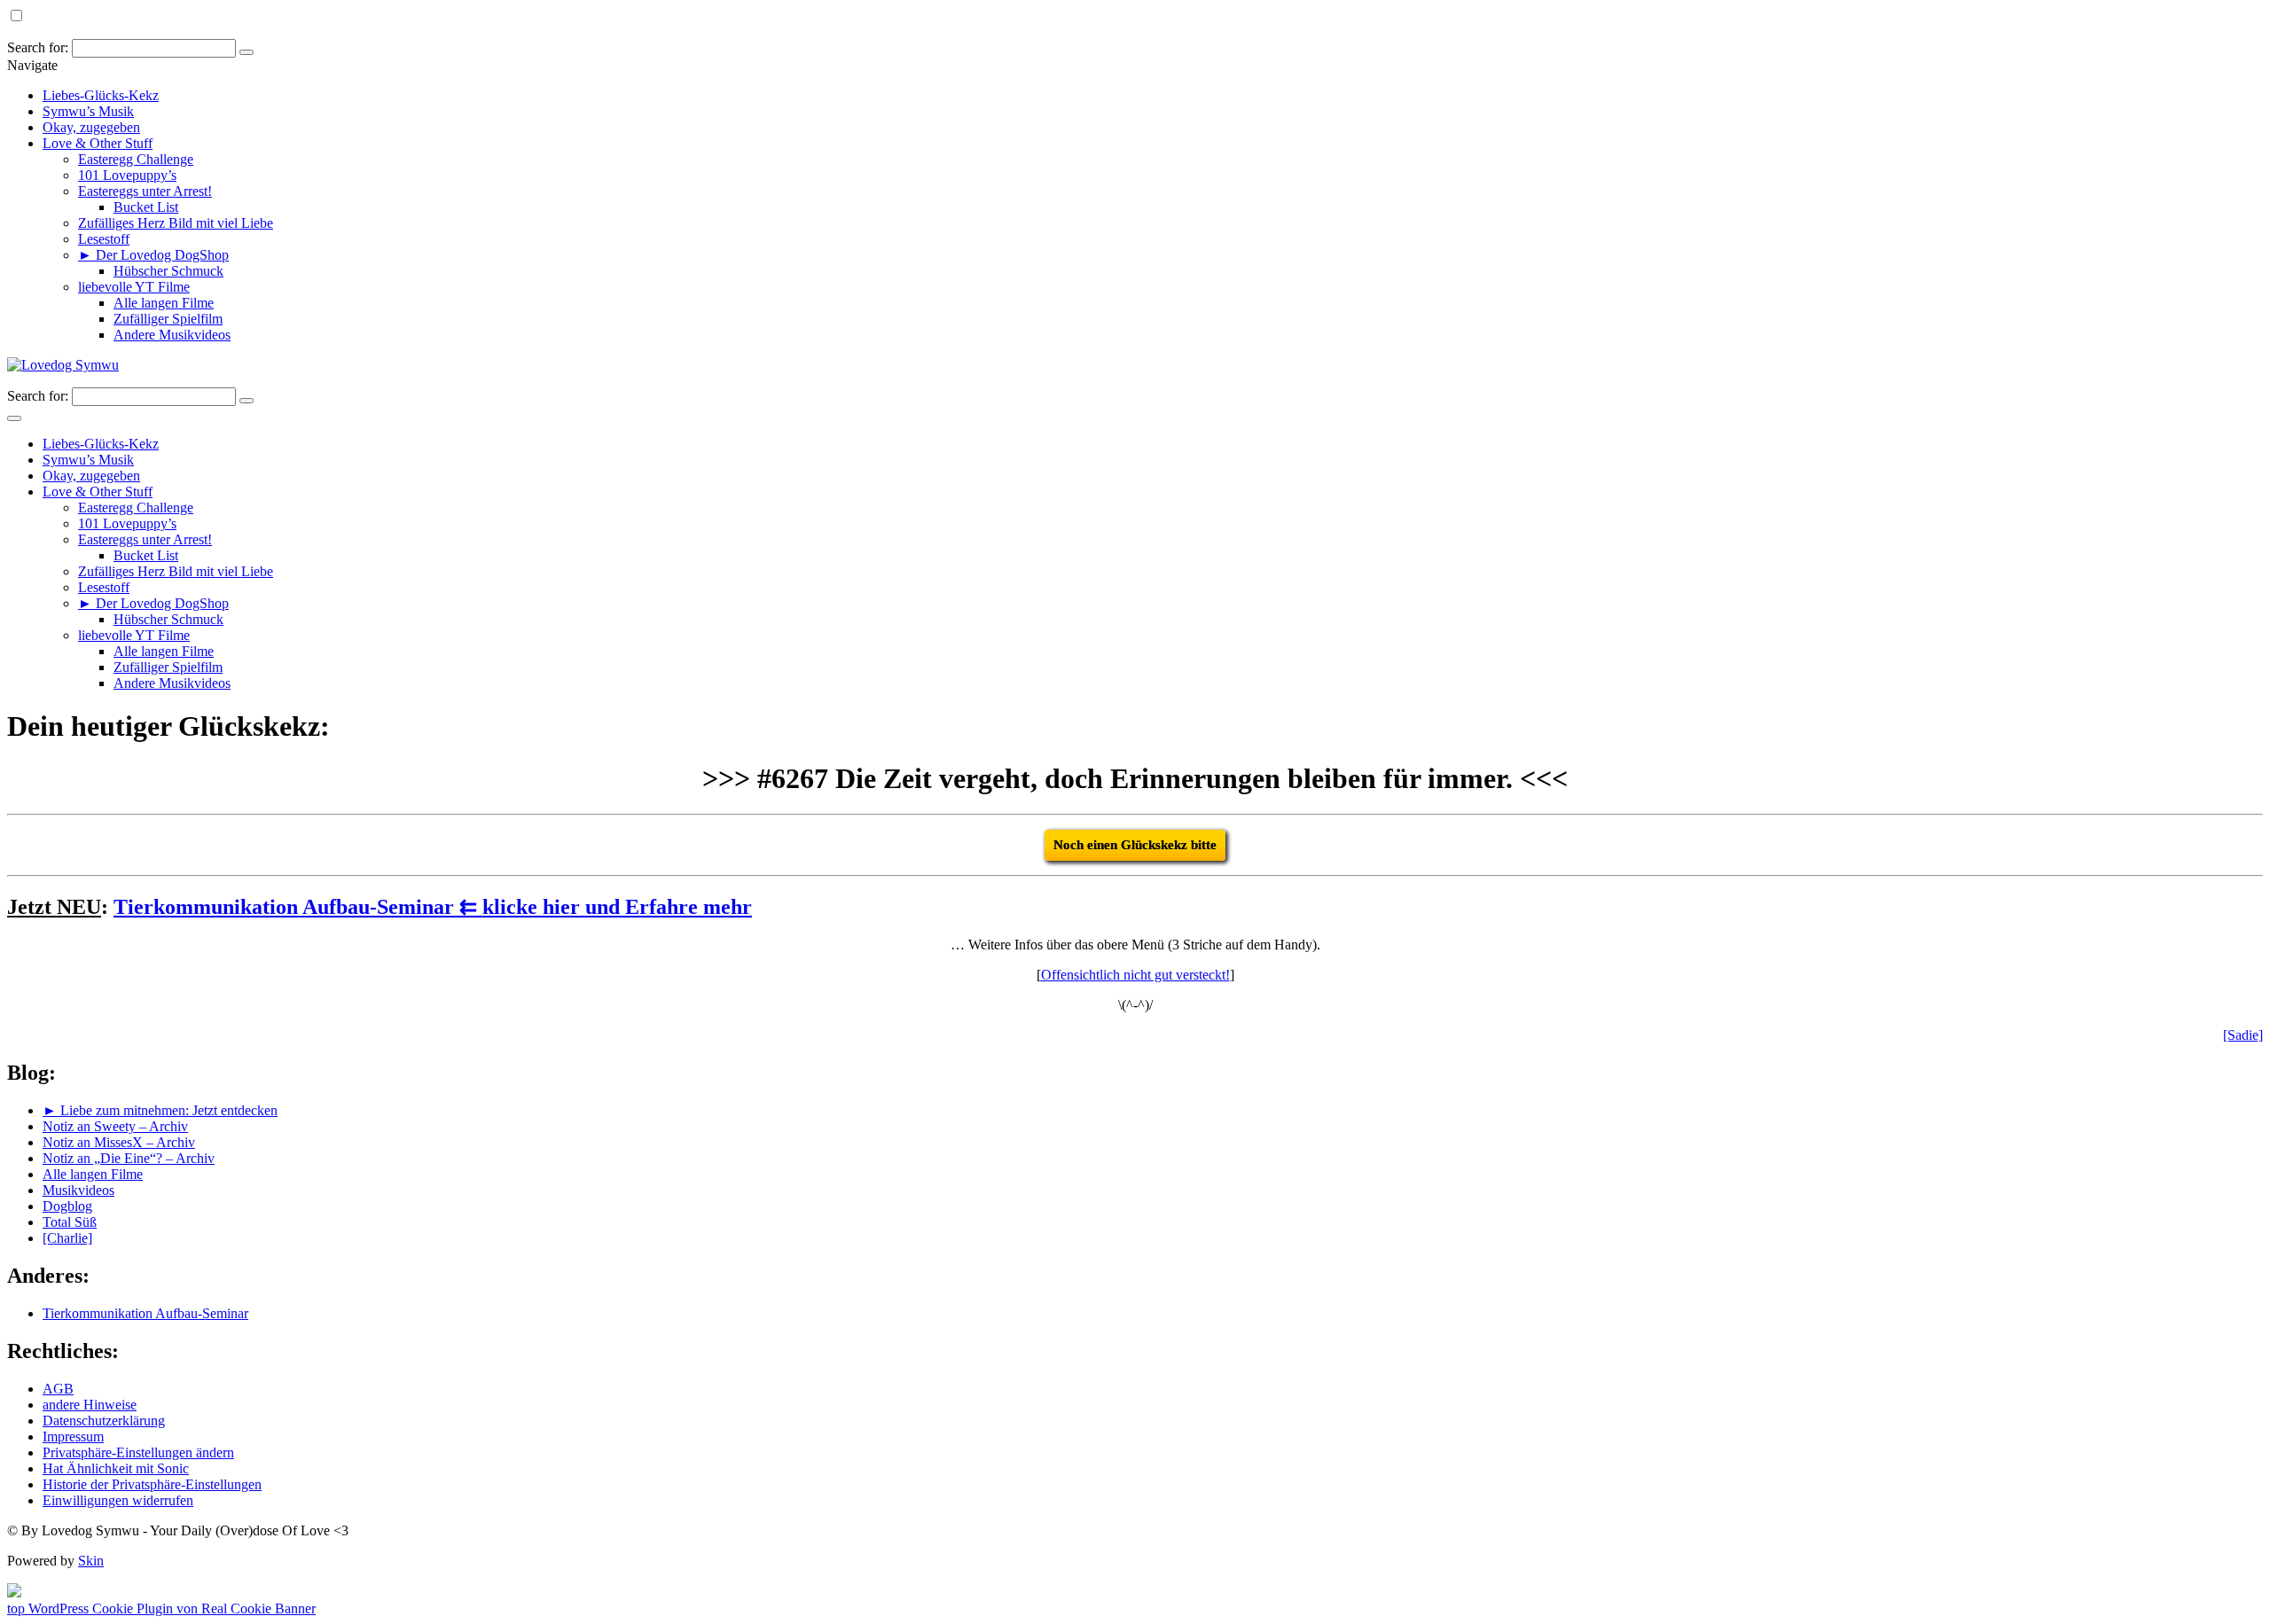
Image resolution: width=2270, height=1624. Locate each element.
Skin (91, 1561)
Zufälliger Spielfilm (168, 319)
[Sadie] (2243, 1035)
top (18, 1608)
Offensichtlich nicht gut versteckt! (1135, 975)
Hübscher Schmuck (168, 271)
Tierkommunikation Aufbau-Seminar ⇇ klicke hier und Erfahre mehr (433, 907)
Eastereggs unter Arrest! (145, 191)
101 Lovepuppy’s (127, 175)
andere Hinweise (90, 1405)
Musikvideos (78, 1190)
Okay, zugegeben (91, 127)
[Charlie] (67, 1238)
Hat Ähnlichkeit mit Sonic (116, 1468)
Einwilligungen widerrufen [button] (118, 1500)
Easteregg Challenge (136, 159)
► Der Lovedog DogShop (153, 255)
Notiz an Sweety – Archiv (115, 1126)
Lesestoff (104, 239)
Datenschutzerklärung (104, 1421)
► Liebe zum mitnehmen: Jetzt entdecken (160, 1110)
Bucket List (146, 207)
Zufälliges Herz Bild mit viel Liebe (176, 223)
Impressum (73, 1437)
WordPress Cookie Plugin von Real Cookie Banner (172, 1608)
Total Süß (70, 1222)
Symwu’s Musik (88, 111)
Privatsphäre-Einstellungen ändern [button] (138, 1452)
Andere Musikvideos (172, 335)
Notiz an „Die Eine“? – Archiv (129, 1158)
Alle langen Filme (164, 303)
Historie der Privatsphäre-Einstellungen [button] (152, 1484)
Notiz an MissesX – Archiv (119, 1142)
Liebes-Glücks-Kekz (101, 95)
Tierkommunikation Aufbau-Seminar (145, 1313)
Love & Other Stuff (98, 143)
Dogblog (67, 1206)
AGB (58, 1389)
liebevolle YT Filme (134, 287)
